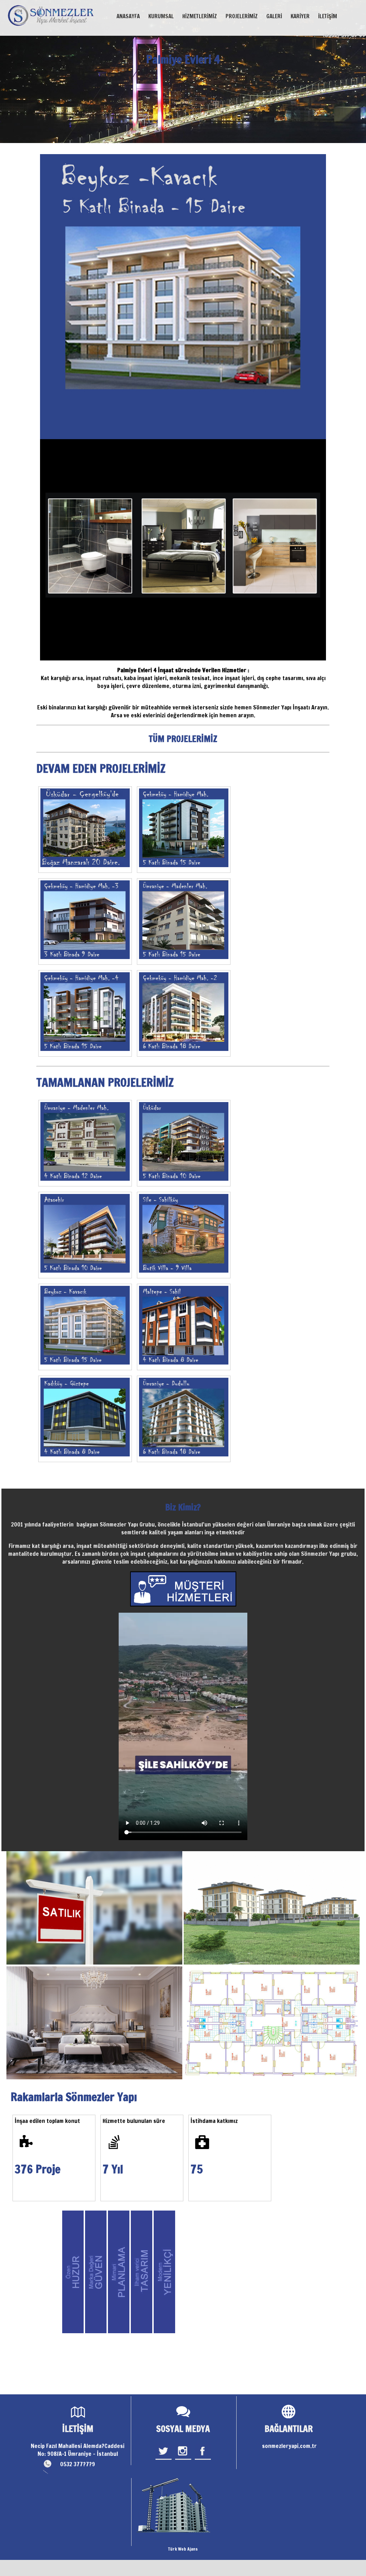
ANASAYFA (128, 16)
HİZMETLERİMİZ (200, 16)
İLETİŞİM (328, 16)
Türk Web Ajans (183, 2549)
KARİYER (300, 16)
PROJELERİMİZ (242, 16)
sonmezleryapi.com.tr (289, 2446)
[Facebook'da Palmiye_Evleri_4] (203, 2459)
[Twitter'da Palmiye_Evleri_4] (164, 2459)
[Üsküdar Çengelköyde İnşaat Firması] (85, 830)
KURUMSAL (161, 16)
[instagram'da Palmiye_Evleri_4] (183, 2459)
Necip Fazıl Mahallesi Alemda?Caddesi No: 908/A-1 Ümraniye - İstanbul (78, 2450)
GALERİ (274, 16)
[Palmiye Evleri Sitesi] (184, 830)
